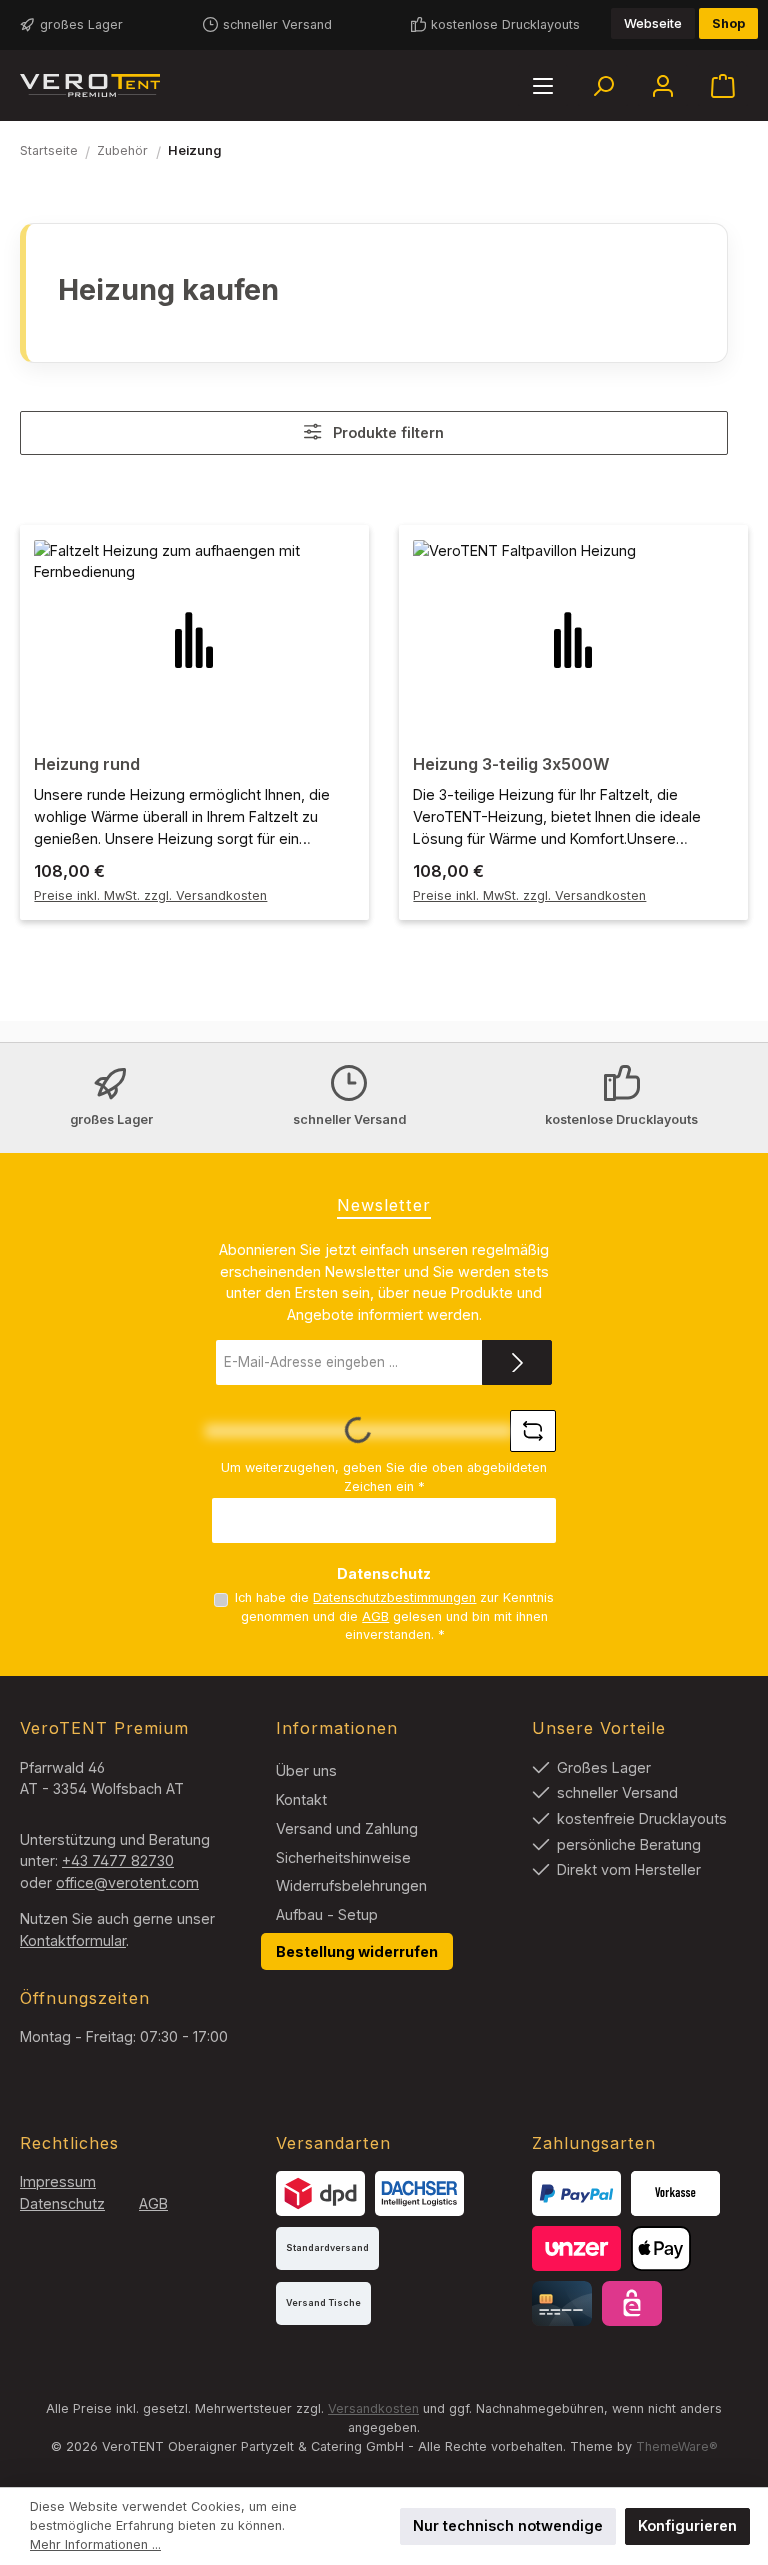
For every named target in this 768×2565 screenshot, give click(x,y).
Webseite (653, 23)
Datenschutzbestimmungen (394, 1597)
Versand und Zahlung (347, 1828)
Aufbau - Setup (327, 1914)
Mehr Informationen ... (95, 2544)
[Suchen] (603, 85)
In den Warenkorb (194, 871)
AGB (375, 1616)
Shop (728, 23)
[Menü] (543, 85)
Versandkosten (373, 2408)
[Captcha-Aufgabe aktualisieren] (533, 1431)
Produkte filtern (386, 432)
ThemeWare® (677, 2446)
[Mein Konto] (663, 85)
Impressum (58, 2181)
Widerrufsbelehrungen (351, 1885)
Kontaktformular (73, 1940)
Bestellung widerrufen (357, 1951)
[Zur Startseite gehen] (90, 86)
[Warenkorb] (723, 85)
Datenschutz (62, 2203)
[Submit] (517, 1362)
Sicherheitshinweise (343, 1857)
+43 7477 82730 (118, 1860)
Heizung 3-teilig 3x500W (511, 764)
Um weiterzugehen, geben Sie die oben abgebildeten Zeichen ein (384, 1477)
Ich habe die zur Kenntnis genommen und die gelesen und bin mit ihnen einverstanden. (394, 1616)
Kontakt (301, 1799)
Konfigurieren (687, 2525)
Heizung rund (87, 764)
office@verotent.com (127, 1882)
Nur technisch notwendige (508, 2525)
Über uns (306, 1770)
